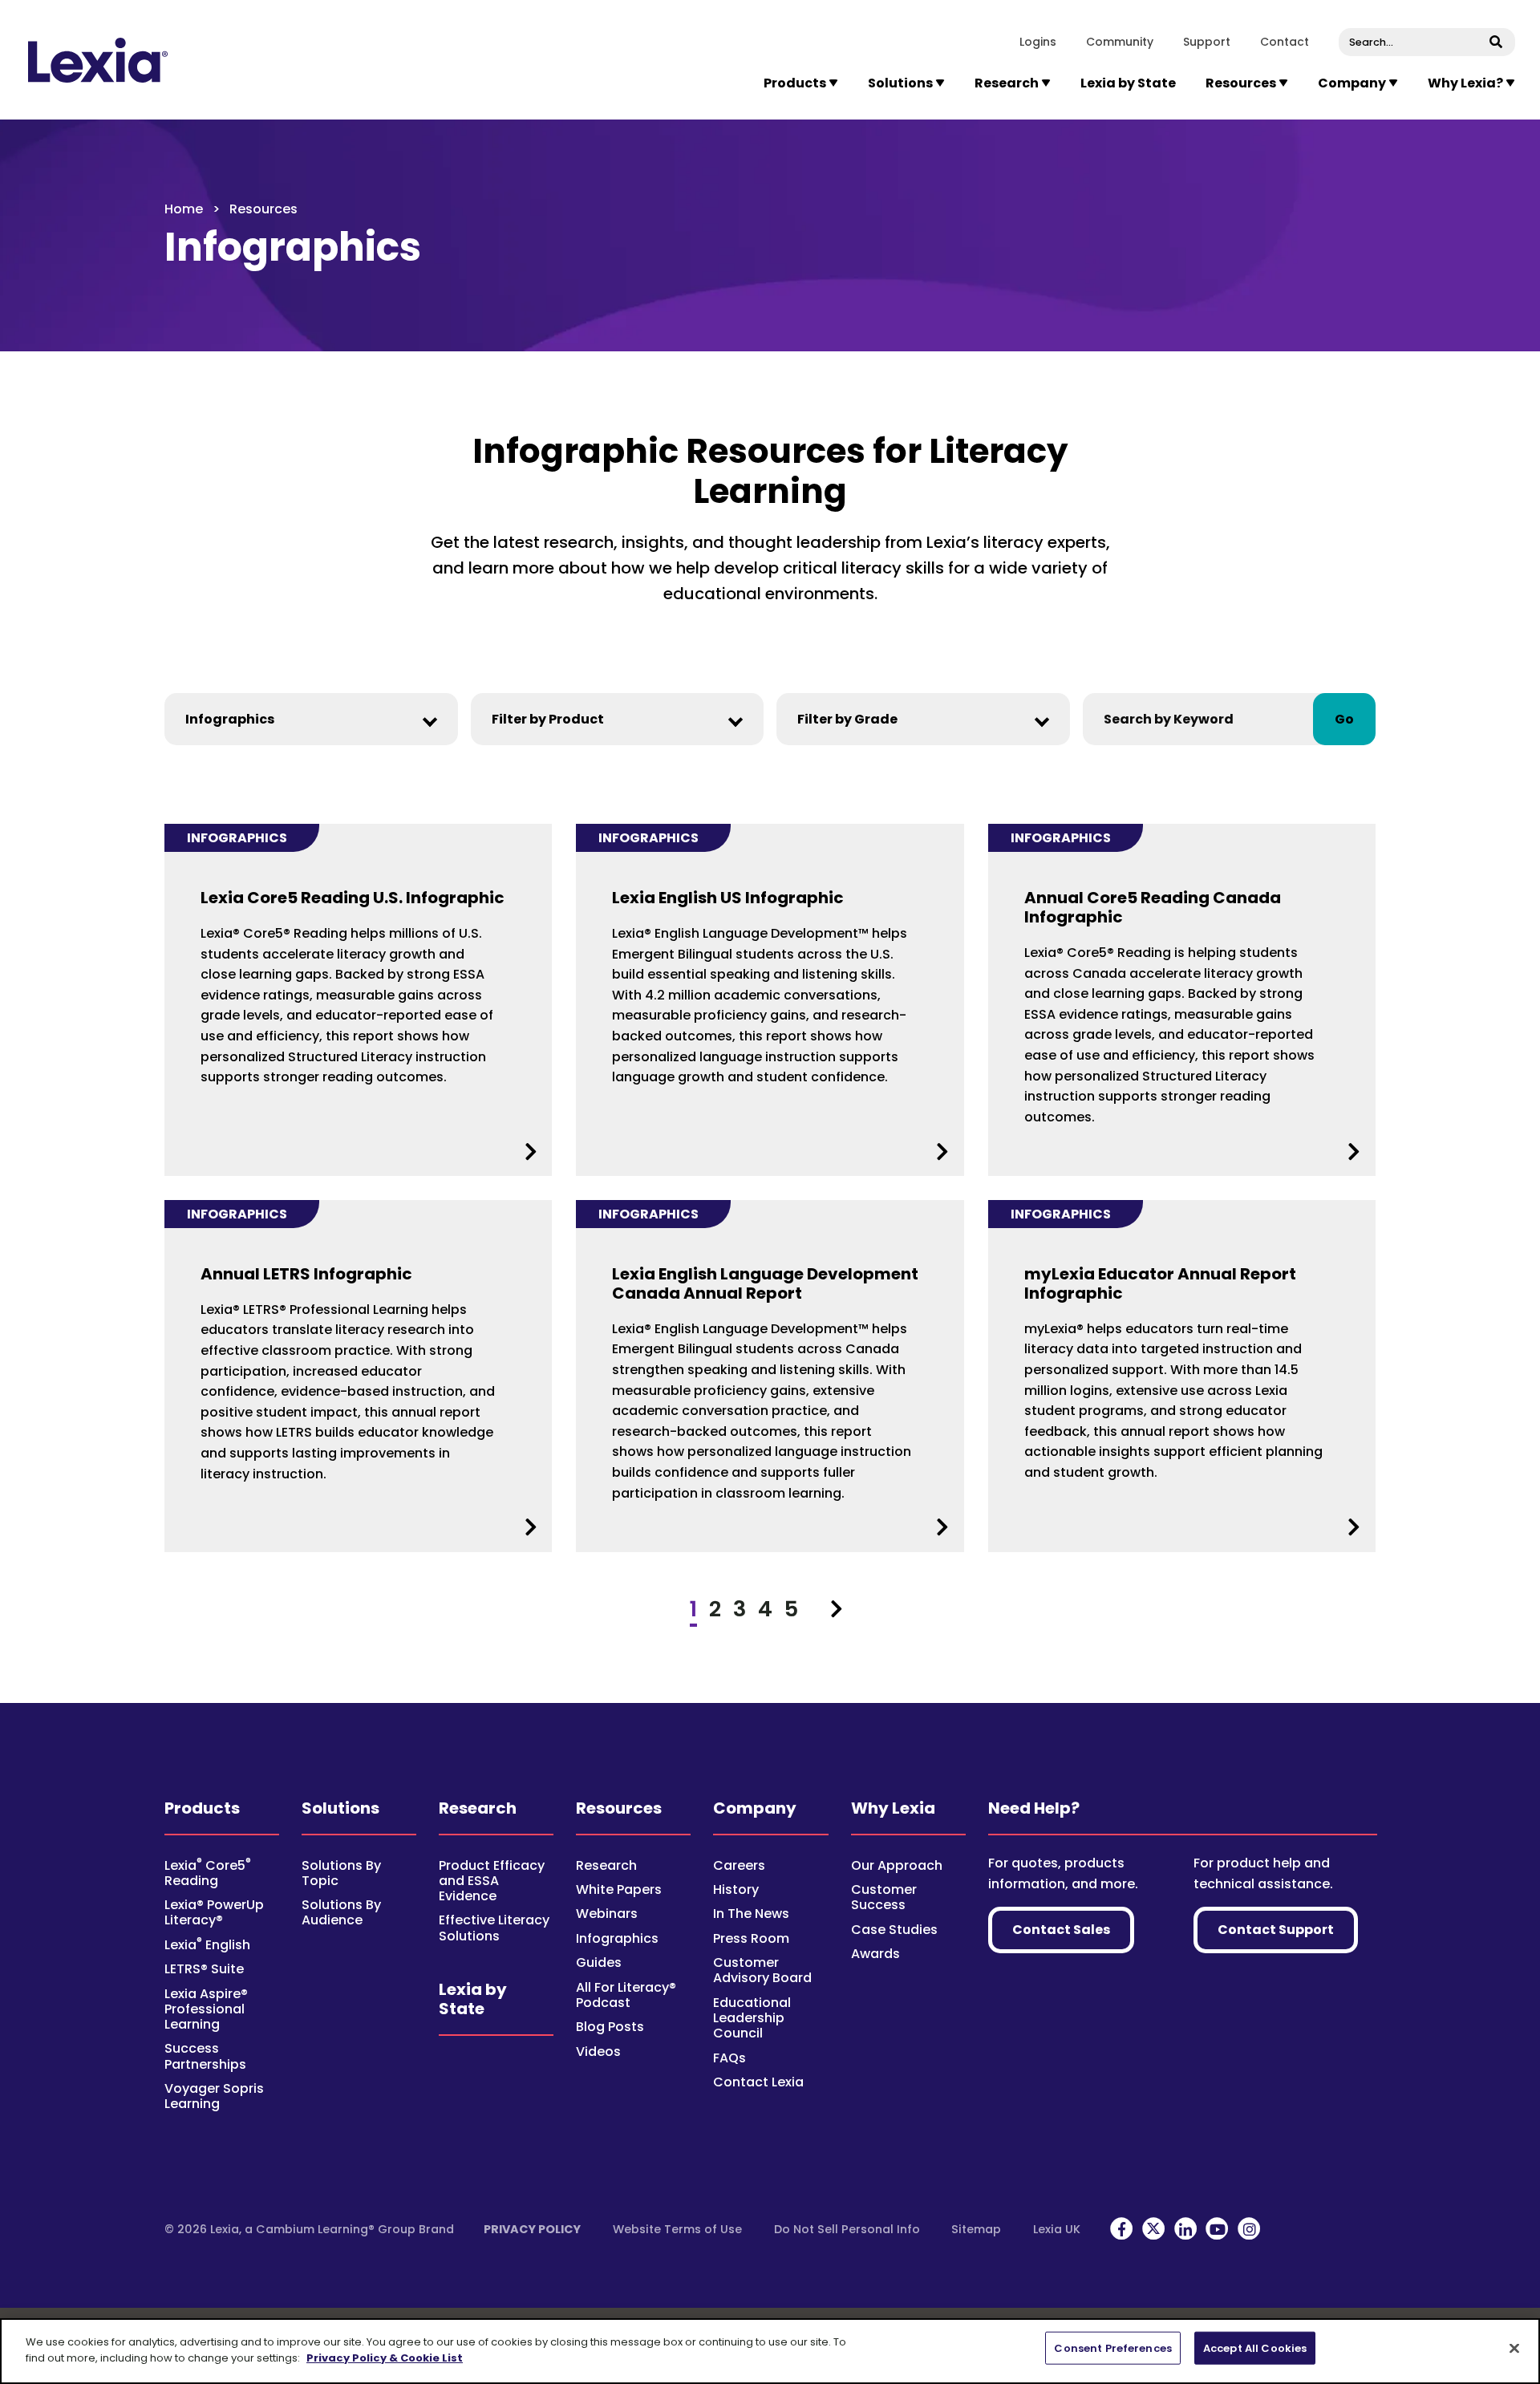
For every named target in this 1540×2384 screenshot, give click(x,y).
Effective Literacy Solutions (494, 1928)
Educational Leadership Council (752, 2018)
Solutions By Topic (341, 1873)
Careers (739, 1865)
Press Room (751, 1938)
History (736, 1889)
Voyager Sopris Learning (214, 2096)
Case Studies (894, 1930)
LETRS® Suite (204, 1969)
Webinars (607, 1914)
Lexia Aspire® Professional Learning (206, 2009)
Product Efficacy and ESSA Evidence (492, 1881)
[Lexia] (98, 60)
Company (755, 1808)
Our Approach (897, 1865)
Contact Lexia (758, 2082)
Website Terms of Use (677, 2229)
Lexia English (207, 1945)
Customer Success (884, 1897)
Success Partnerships (205, 2056)
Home (184, 209)
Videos (598, 2052)
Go (1344, 719)
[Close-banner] (1514, 2348)
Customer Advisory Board (762, 1970)
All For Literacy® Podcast (626, 1995)
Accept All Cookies (1255, 2348)
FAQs (729, 2058)
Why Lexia (893, 1808)
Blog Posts (610, 2027)
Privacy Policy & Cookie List (385, 2357)
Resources (619, 1808)
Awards (875, 1954)
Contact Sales (1061, 1930)
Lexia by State (1128, 83)
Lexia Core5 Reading (208, 1873)
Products (202, 1808)
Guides (599, 1962)
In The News (751, 1914)
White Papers (619, 1889)
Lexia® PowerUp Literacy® (214, 1912)
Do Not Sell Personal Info (847, 2229)
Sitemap (976, 2229)
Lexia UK (1057, 2229)
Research (478, 1808)
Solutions (340, 1808)
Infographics (617, 1938)
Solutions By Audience (341, 1912)
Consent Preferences (1112, 2348)
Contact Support (1276, 1930)
